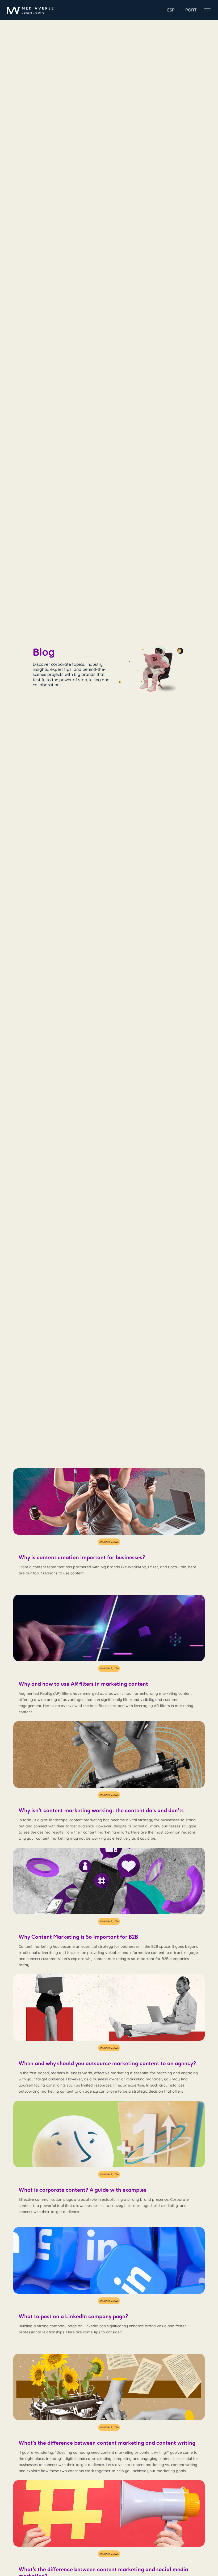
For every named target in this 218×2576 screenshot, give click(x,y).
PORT (191, 10)
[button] (207, 10)
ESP (171, 10)
